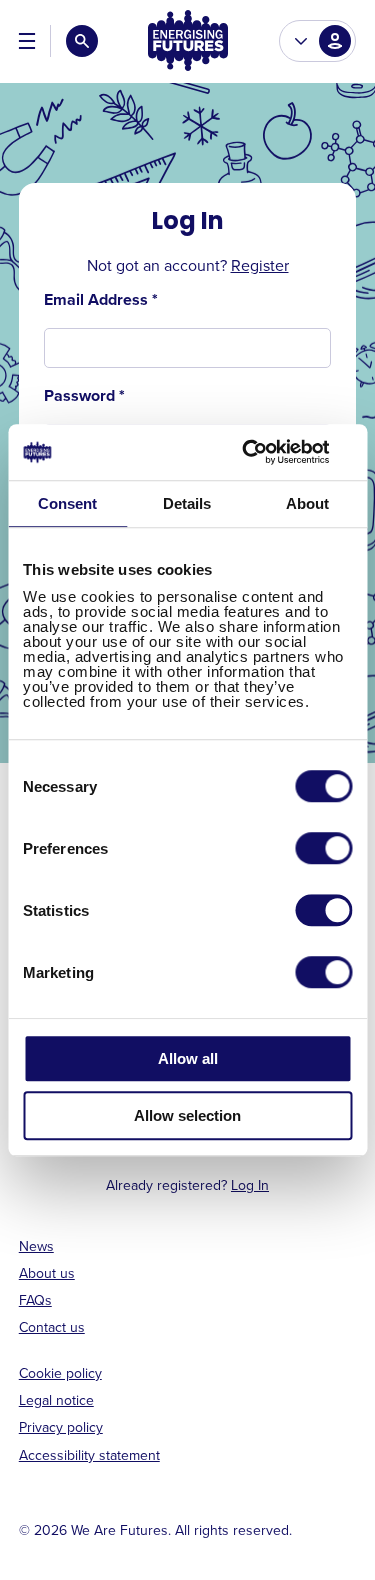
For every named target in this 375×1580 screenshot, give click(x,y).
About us (47, 1273)
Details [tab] (187, 503)
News (36, 1246)
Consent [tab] (67, 503)
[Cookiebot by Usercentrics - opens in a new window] (267, 452)
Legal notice (56, 1400)
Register (260, 265)
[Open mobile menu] (27, 41)
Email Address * (101, 300)
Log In (250, 1185)
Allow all (188, 1058)
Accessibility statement (89, 1455)
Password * (84, 396)
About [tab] (307, 503)
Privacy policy (61, 1427)
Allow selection (187, 1115)
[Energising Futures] (188, 41)
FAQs (35, 1300)
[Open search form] (82, 41)
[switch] (323, 848)
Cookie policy (60, 1373)
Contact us (52, 1327)
